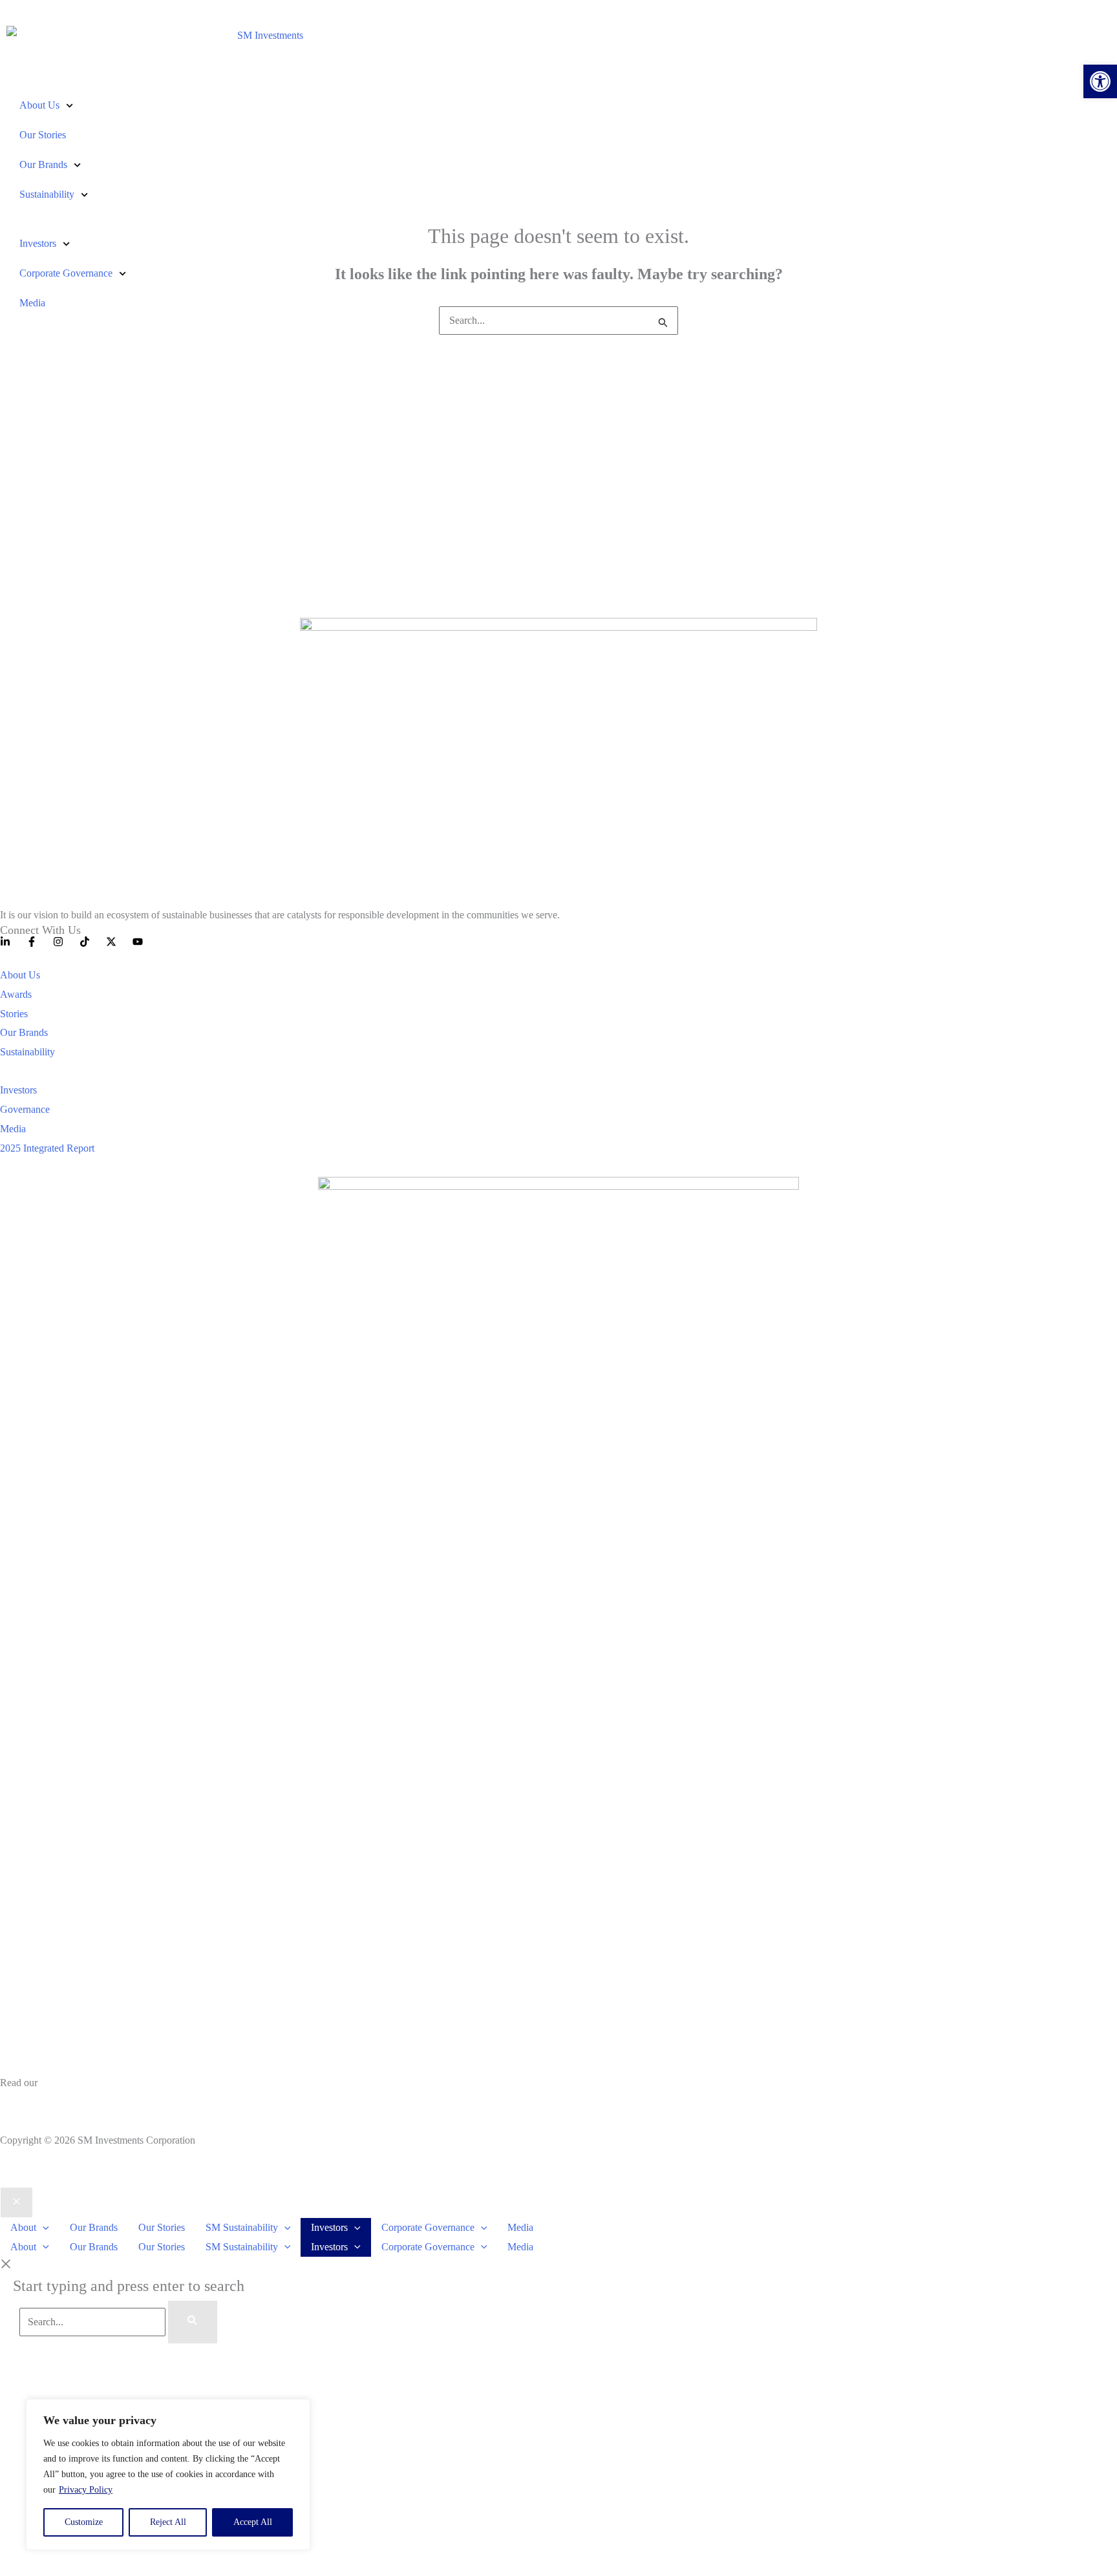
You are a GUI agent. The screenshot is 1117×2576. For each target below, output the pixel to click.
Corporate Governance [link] (66, 273)
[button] (43, 2227)
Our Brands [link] (43, 164)
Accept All (253, 2522)
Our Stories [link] (43, 135)
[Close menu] (16, 2202)
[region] (168, 2475)
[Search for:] (558, 320)
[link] (1100, 81)
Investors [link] (38, 243)
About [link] (23, 2227)
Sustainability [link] (47, 194)
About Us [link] (39, 105)
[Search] (193, 2322)
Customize (84, 2522)
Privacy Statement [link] (37, 2102)
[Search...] (94, 2322)
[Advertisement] (558, 467)
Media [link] (32, 303)
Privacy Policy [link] (86, 2490)
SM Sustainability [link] (242, 2227)
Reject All (168, 2522)
